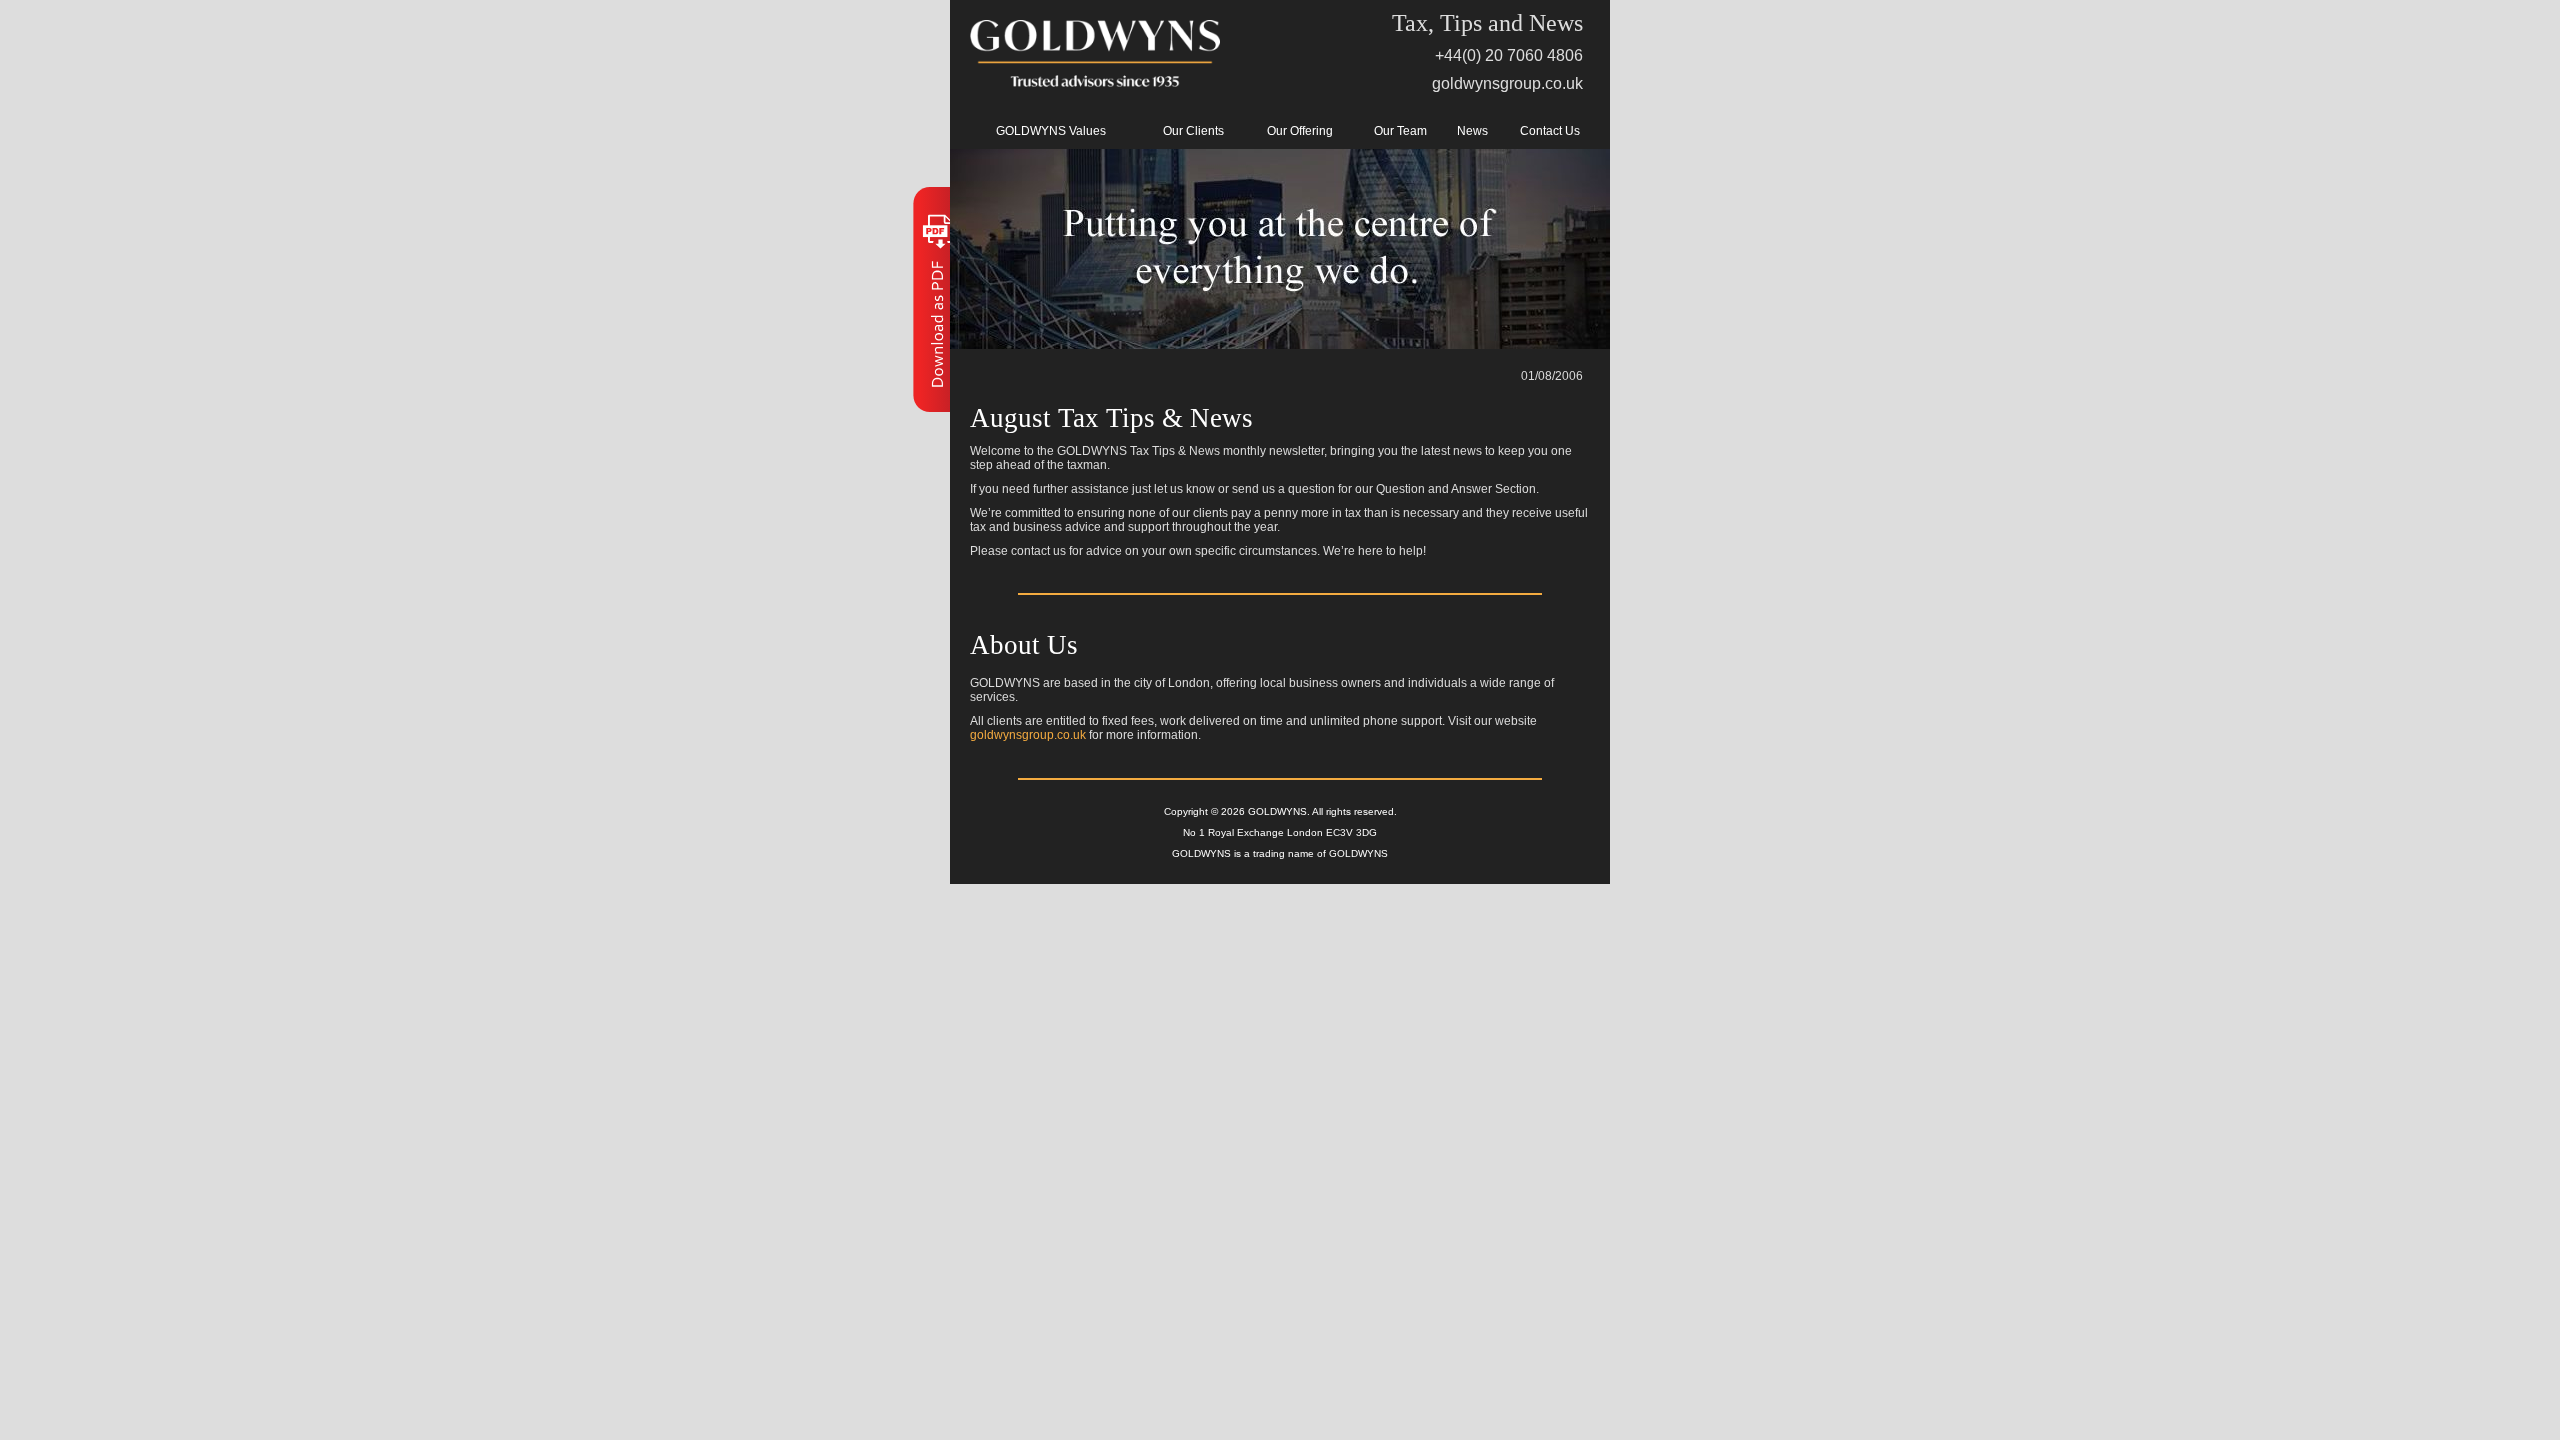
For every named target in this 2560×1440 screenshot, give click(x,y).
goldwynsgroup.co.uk (1507, 83)
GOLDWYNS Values (1051, 131)
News (1472, 131)
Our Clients (1193, 131)
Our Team (1400, 131)
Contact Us (1550, 131)
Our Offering (1300, 131)
